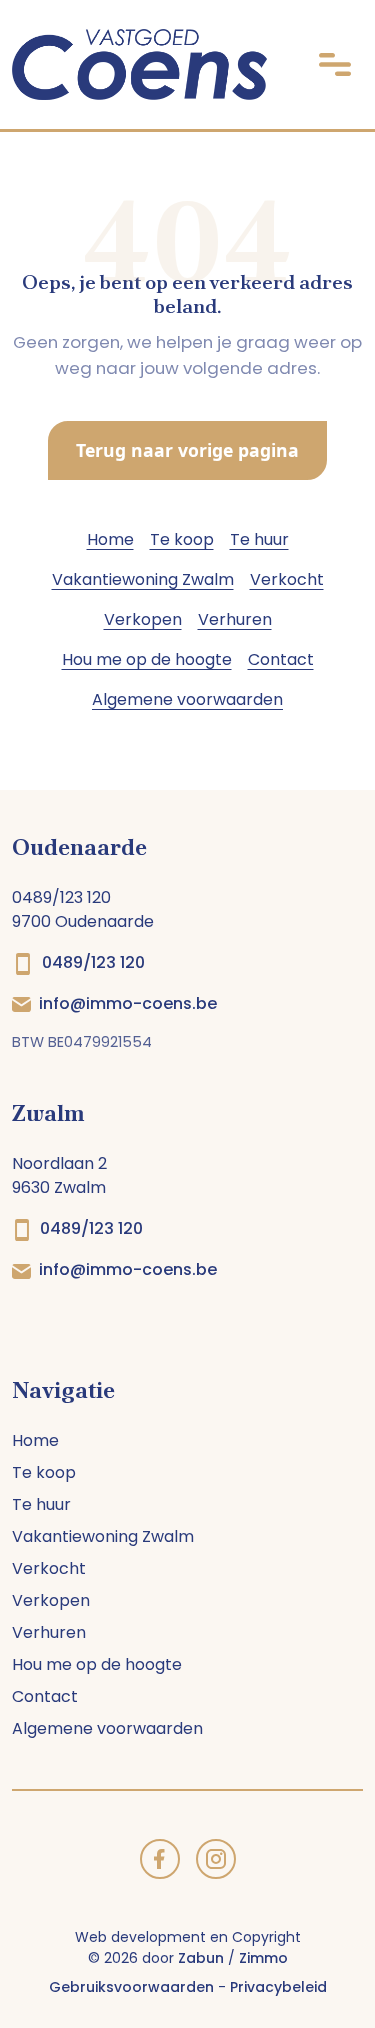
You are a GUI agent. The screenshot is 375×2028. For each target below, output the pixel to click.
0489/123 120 (93, 962)
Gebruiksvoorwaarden (131, 1987)
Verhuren (235, 619)
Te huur (259, 539)
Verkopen (143, 619)
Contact (281, 659)
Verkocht (287, 579)
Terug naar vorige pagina (187, 450)
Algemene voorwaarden (187, 699)
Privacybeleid (278, 1987)
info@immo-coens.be (128, 1003)
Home (110, 539)
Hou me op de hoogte (147, 659)
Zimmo (263, 1958)
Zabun (201, 1958)
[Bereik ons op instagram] (216, 1857)
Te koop (182, 539)
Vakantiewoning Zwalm (143, 579)
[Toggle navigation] (335, 64)
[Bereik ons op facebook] (160, 1857)
